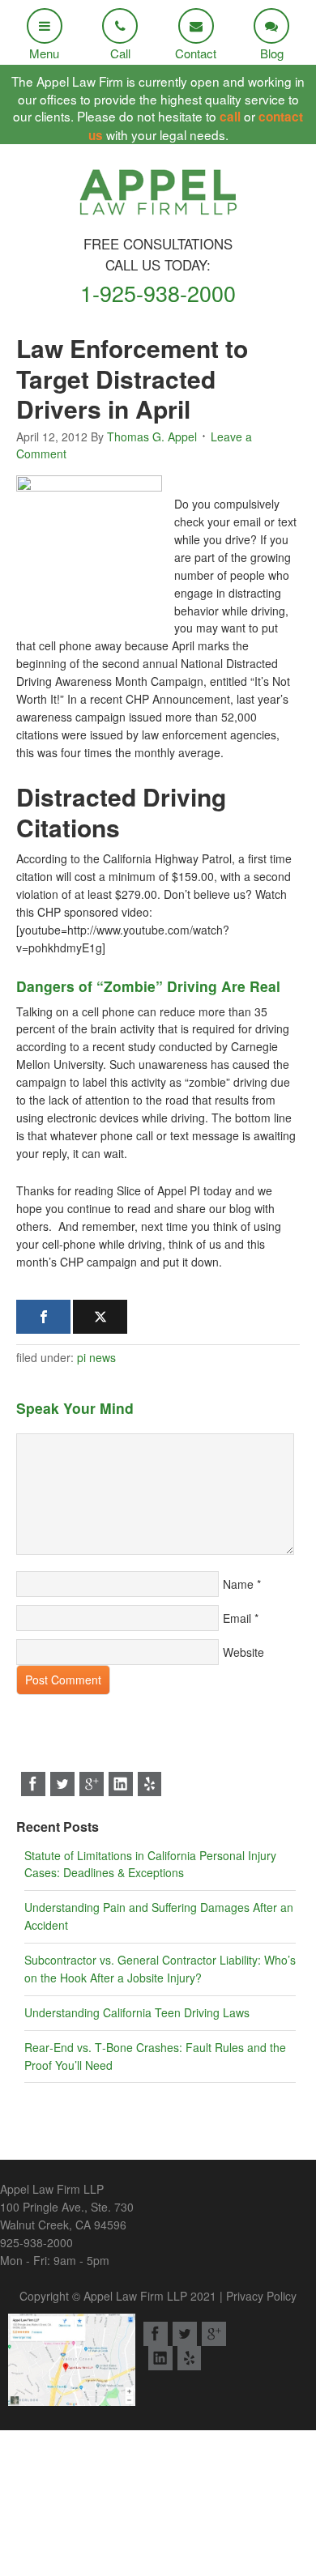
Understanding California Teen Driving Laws (137, 2012)
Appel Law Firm (158, 197)
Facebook (33, 1784)
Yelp (150, 1784)
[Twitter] (100, 1317)
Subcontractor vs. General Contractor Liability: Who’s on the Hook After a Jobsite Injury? (160, 1969)
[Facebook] (43, 1317)
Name (238, 1584)
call (230, 117)
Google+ (92, 1784)
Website (243, 1652)
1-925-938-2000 (158, 293)
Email (237, 1618)
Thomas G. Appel (152, 436)
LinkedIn (121, 1784)
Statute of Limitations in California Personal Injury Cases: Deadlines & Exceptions (150, 1864)
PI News (96, 1357)
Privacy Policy (261, 2296)
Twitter (62, 1784)
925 (36, 2242)
